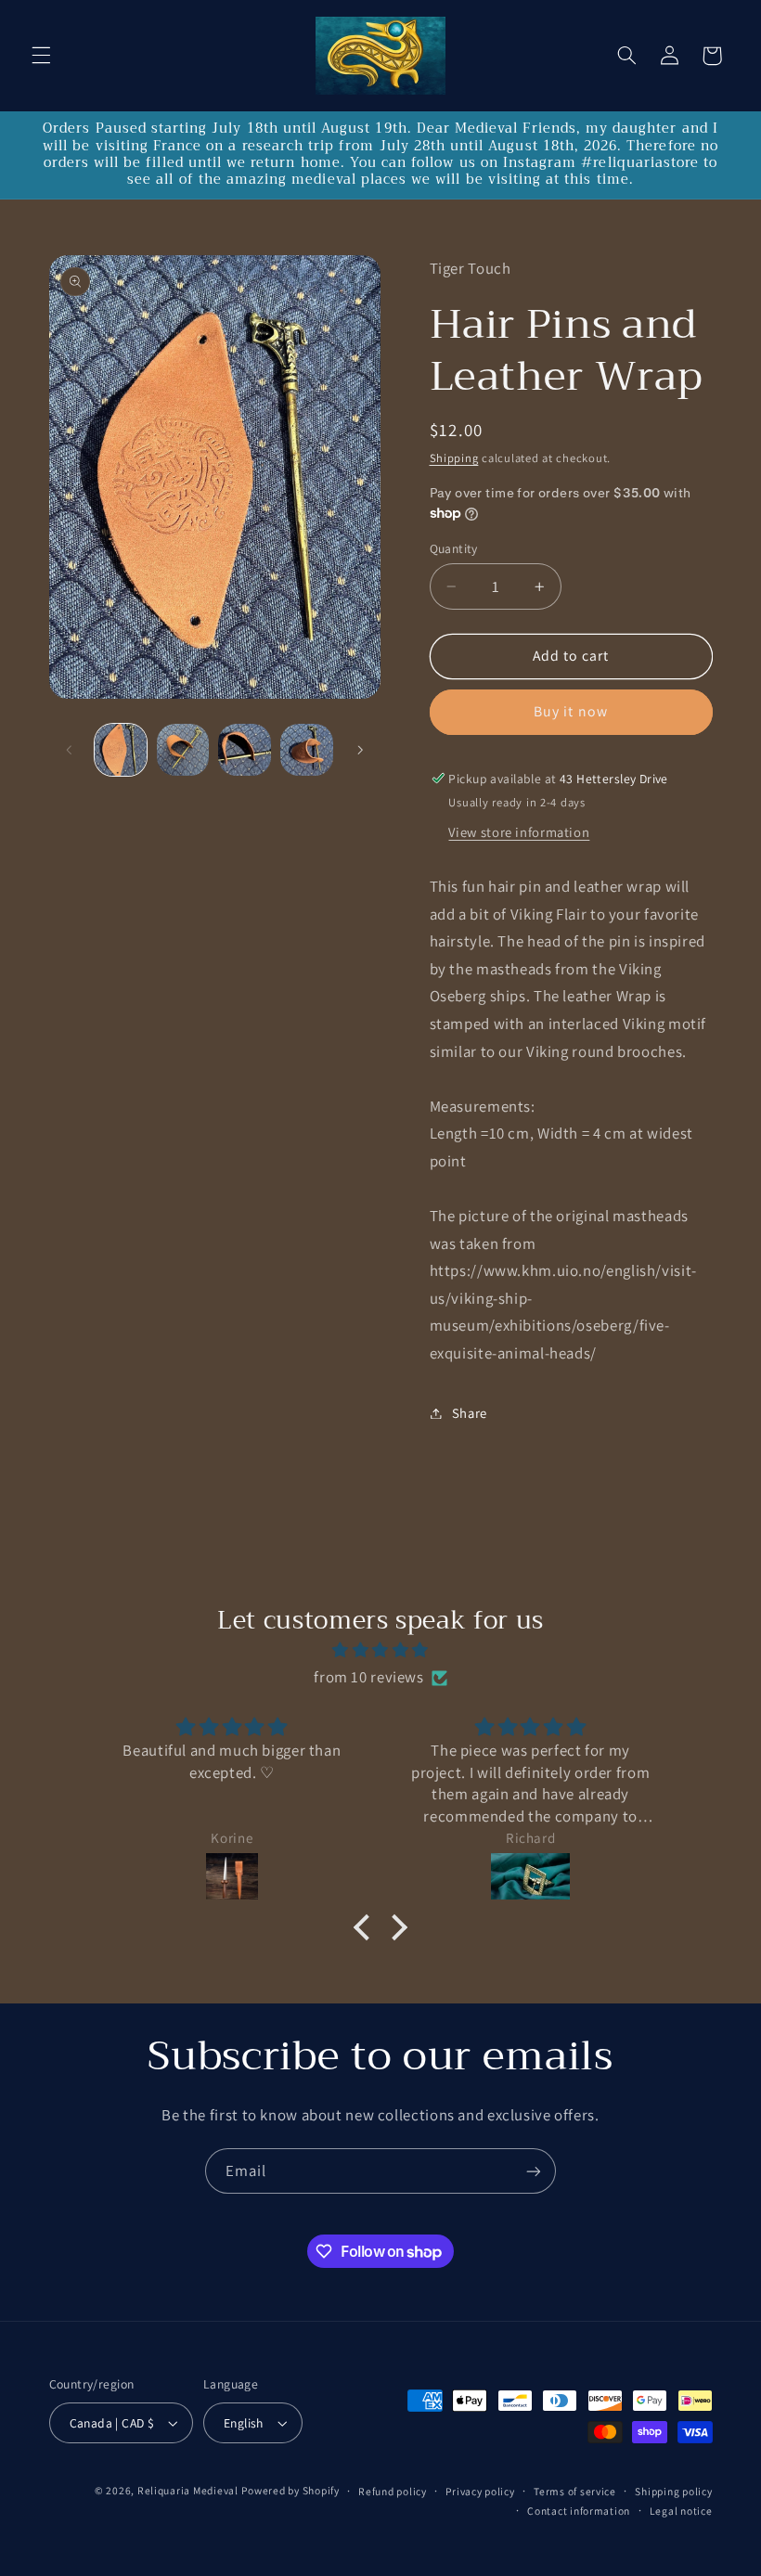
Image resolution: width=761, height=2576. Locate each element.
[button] (41, 56)
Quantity (454, 548)
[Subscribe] (534, 2171)
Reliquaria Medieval (188, 2490)
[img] (380, 1651)
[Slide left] (70, 750)
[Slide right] (360, 750)
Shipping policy (673, 2491)
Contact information (579, 2511)
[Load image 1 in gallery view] (121, 750)
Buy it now (571, 711)
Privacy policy (480, 2491)
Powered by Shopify (290, 2490)
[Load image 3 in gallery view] (244, 750)
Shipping (454, 458)
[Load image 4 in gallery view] (306, 750)
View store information (519, 832)
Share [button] (470, 1413)
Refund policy (393, 2491)
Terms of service (575, 2491)
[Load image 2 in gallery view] (183, 750)
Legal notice (681, 2511)
